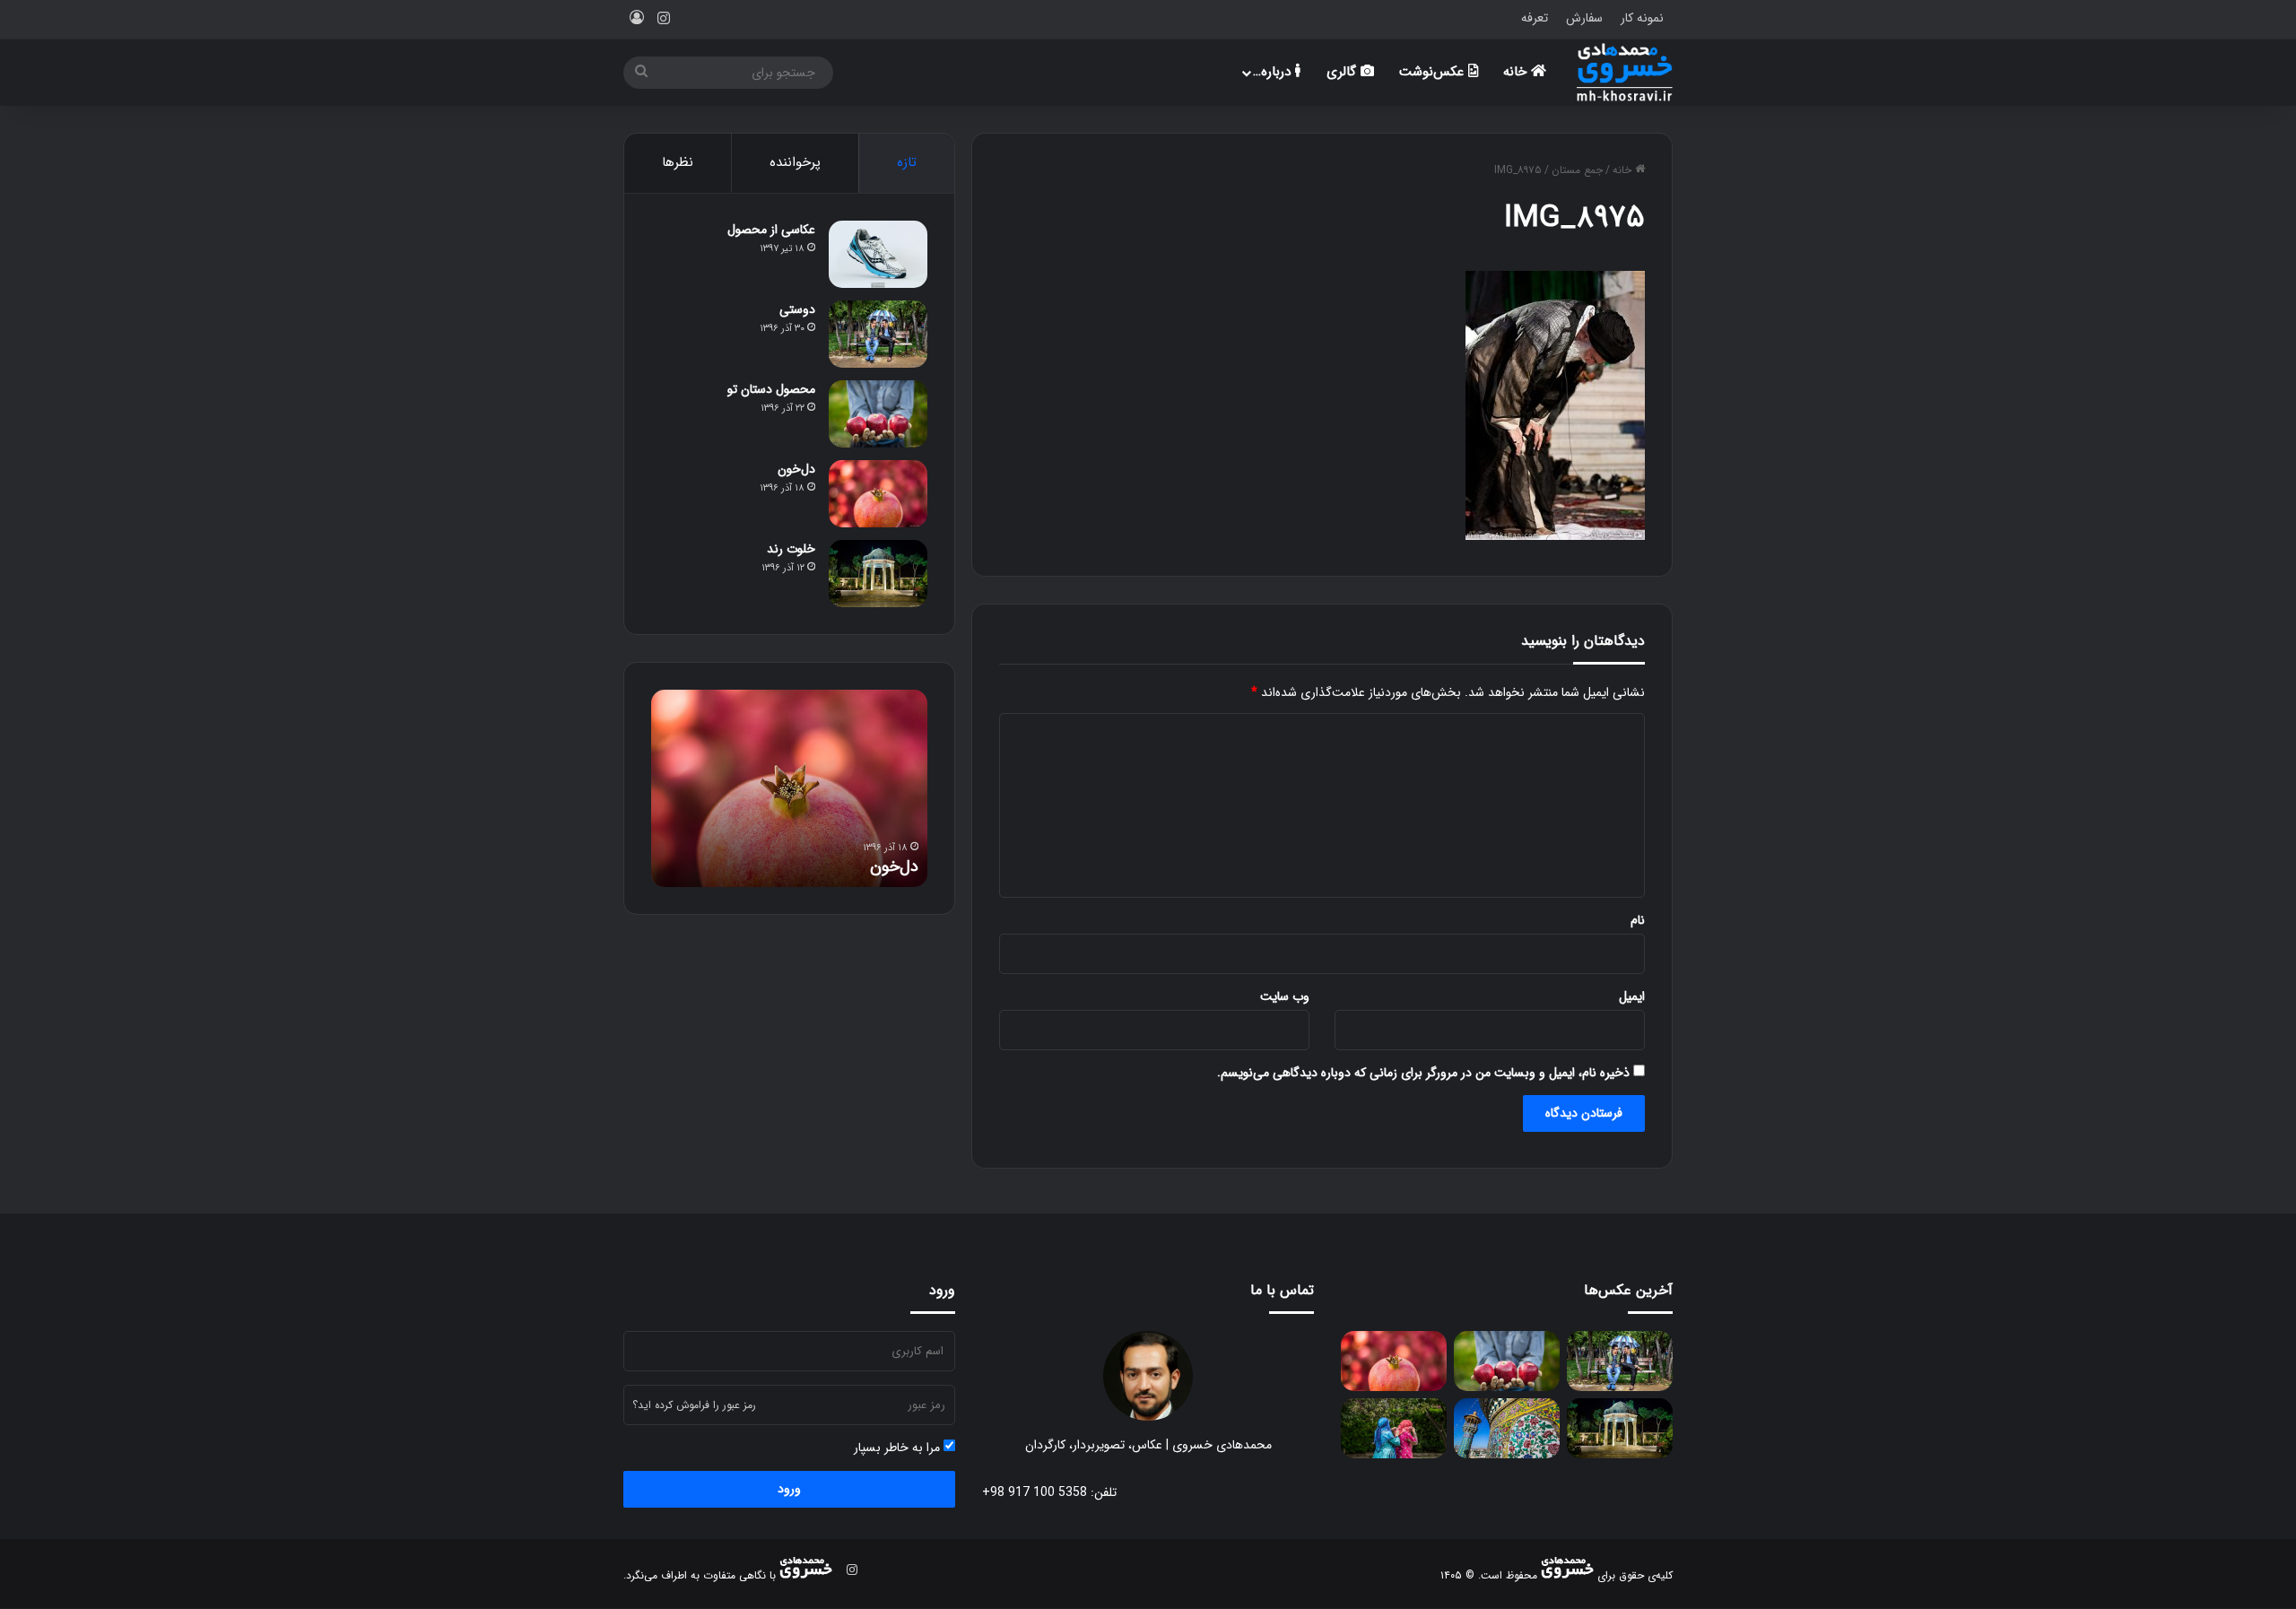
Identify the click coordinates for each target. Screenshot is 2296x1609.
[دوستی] (878, 334)
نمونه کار (1642, 18)
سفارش (1584, 18)
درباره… (1274, 72)
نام (1638, 920)
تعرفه (1535, 18)
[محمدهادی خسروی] (1625, 72)
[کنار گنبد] (1507, 1428)
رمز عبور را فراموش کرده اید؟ (694, 1405)
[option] (789, 788)
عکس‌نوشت (1434, 72)
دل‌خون (796, 469)
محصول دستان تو (771, 389)
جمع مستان (1577, 170)
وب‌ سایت (1285, 996)
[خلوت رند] (878, 574)
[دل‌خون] (878, 494)
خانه (1517, 72)
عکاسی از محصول (771, 230)
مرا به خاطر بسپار (899, 1448)
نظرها (678, 162)
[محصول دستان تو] (878, 414)
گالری (1344, 72)
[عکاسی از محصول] (878, 254)
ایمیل (1632, 996)
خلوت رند (791, 549)
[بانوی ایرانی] (1394, 1428)
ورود (789, 1489)
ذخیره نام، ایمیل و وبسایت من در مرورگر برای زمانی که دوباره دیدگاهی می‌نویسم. (1423, 1073)
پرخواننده (795, 162)
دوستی (797, 309)
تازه (907, 162)
